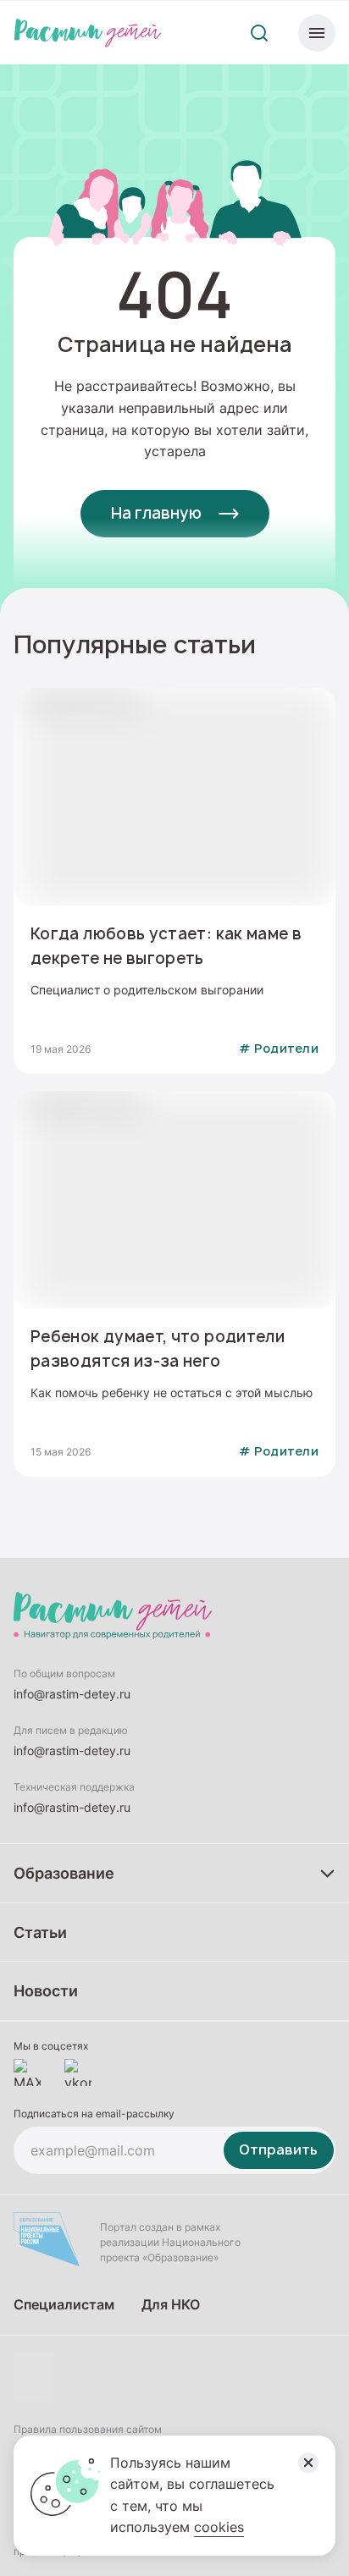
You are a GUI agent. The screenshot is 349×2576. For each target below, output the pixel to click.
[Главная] (88, 33)
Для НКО (171, 2304)
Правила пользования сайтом (88, 2429)
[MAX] (27, 2072)
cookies (219, 2527)
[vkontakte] (78, 2072)
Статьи (40, 1932)
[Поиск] (259, 33)
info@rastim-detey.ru (72, 1694)
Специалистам (64, 2304)
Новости (46, 1990)
